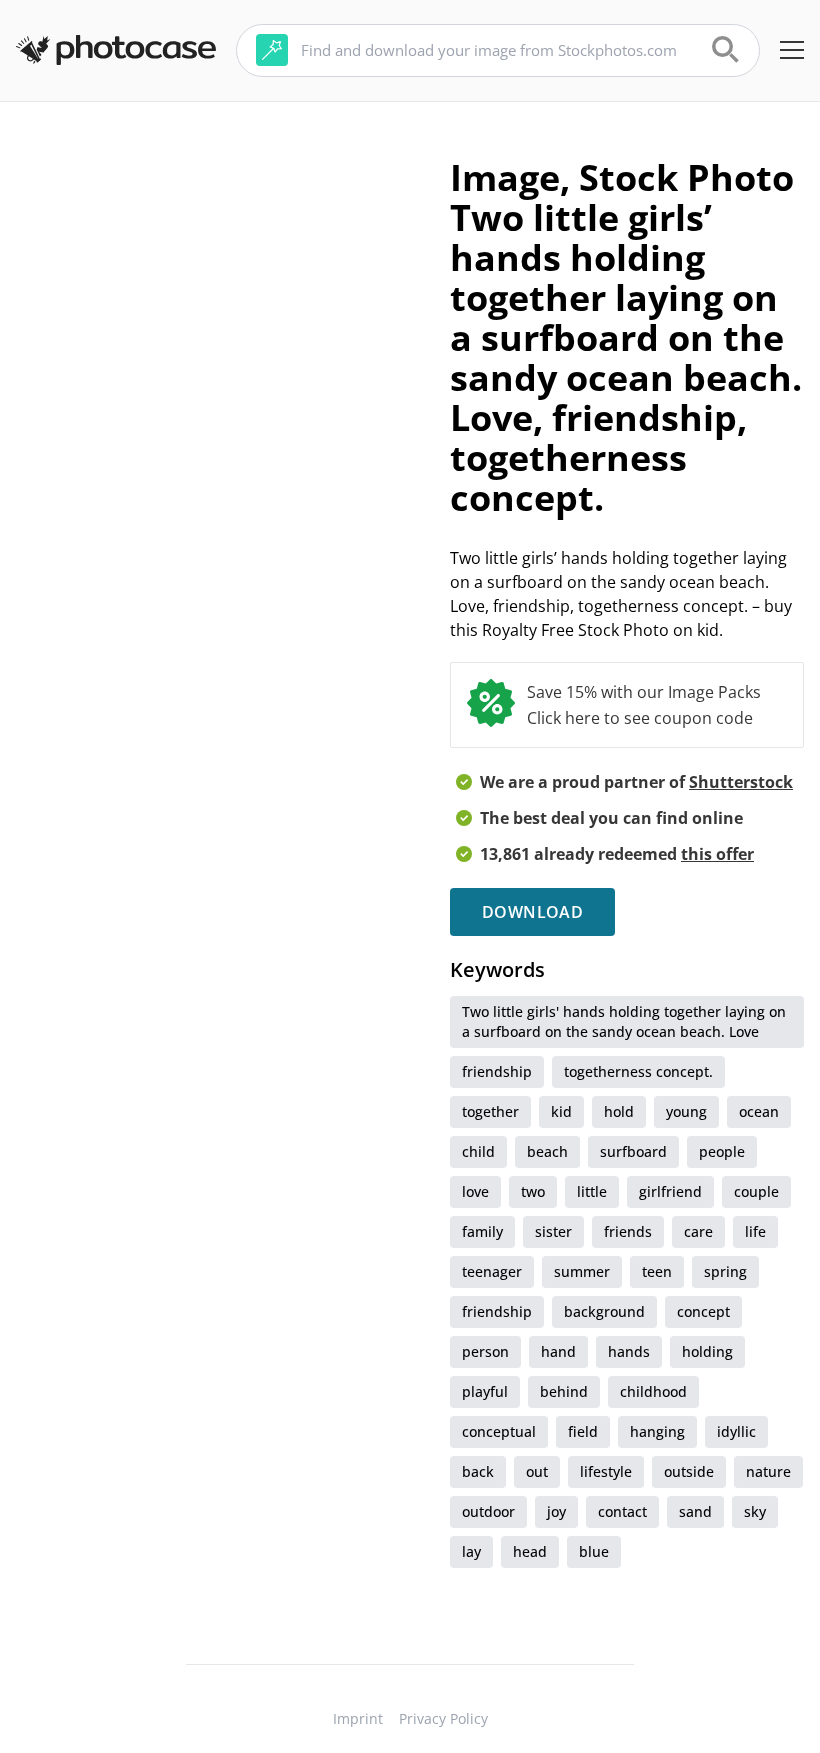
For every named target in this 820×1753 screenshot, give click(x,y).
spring (725, 1271)
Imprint (358, 1718)
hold (619, 1111)
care (698, 1231)
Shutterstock (741, 782)
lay (471, 1551)
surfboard (633, 1151)
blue (594, 1551)
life (755, 1231)
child (478, 1151)
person (485, 1351)
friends (628, 1231)
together (490, 1111)
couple (756, 1191)
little (592, 1191)
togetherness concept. (638, 1071)
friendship (497, 1071)
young (686, 1111)
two (533, 1191)
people (722, 1151)
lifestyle (606, 1471)
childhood (653, 1391)
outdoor (488, 1511)
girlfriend (670, 1191)
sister (553, 1231)
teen (657, 1271)
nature (768, 1471)
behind (564, 1391)
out (537, 1471)
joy (556, 1511)
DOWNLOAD (532, 912)
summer (582, 1271)
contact (622, 1511)
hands (629, 1351)
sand (695, 1511)
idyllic (736, 1431)
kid (561, 1111)
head (530, 1551)
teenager (492, 1271)
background (604, 1311)
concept (703, 1311)
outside (689, 1471)
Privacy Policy (443, 1718)
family (482, 1231)
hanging (657, 1431)
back (478, 1471)
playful (485, 1391)
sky (755, 1511)
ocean (759, 1111)
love (475, 1191)
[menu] (792, 50)
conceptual (499, 1431)
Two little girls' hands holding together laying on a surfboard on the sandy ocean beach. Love (624, 1021)
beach (547, 1151)
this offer (717, 854)
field (583, 1431)
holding (707, 1351)
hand (558, 1351)
